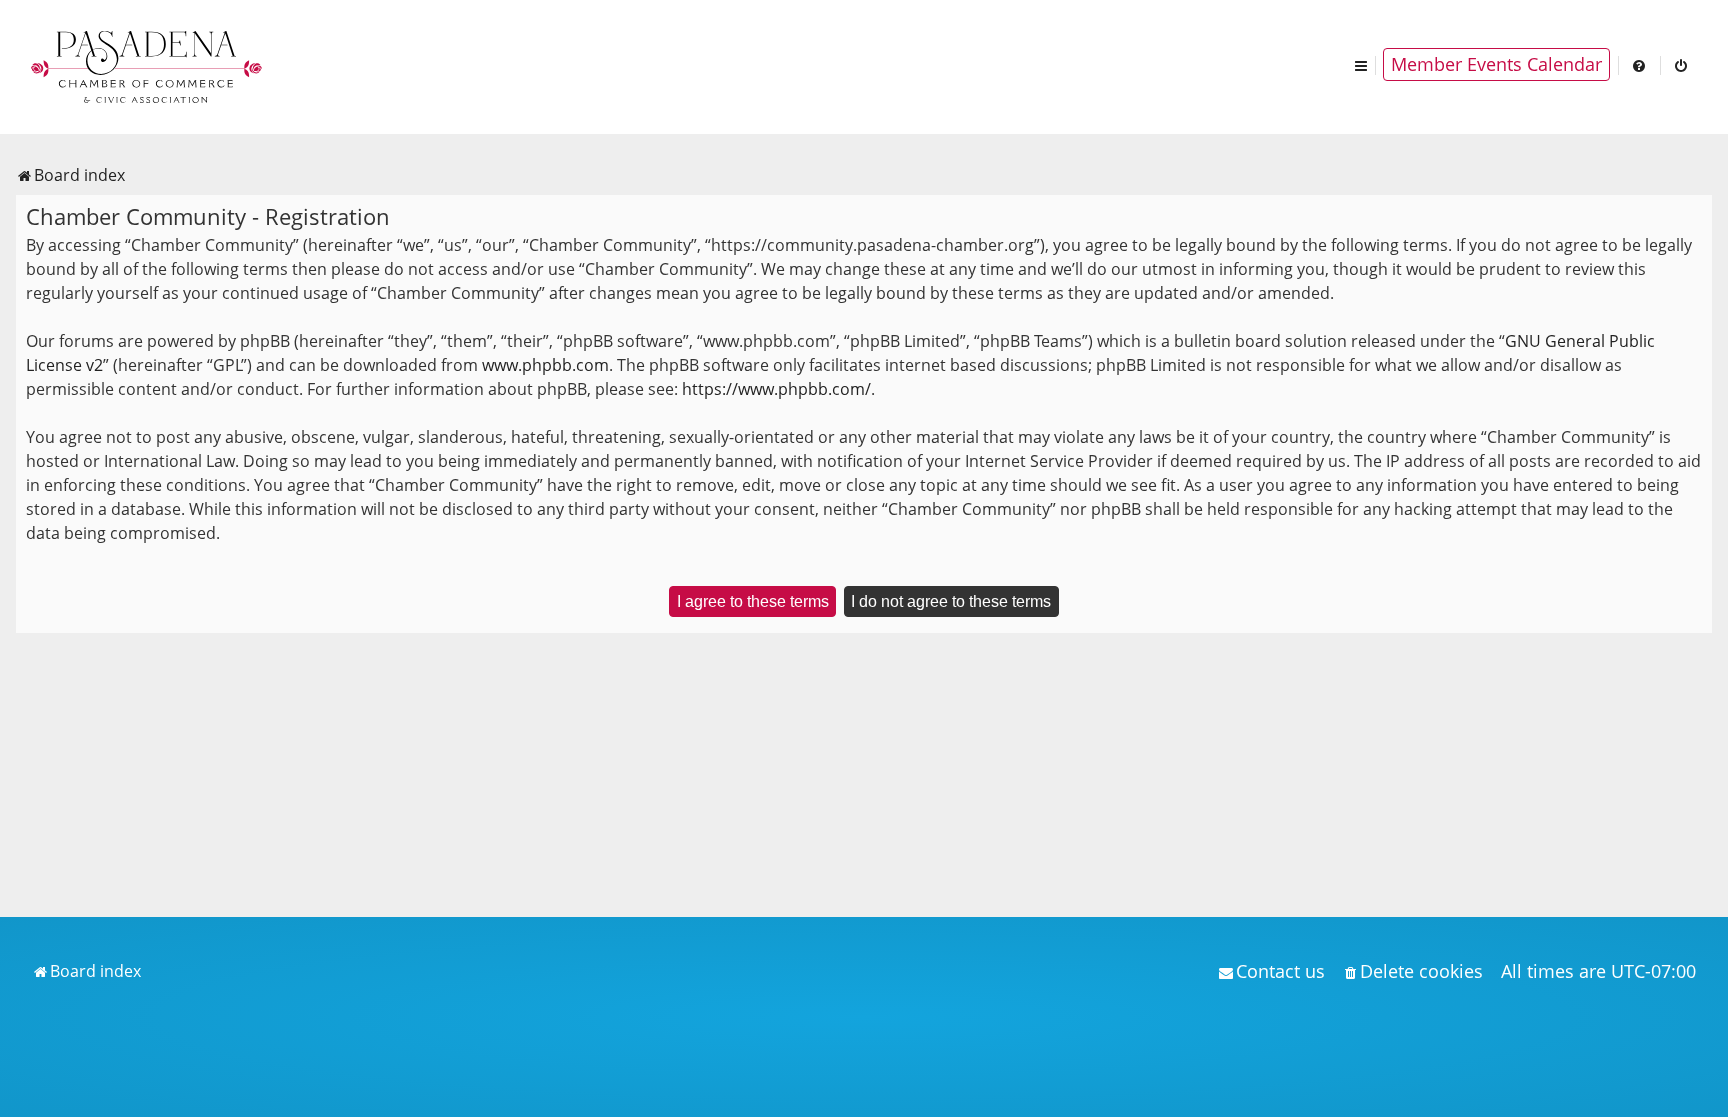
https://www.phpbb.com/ (776, 389)
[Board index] (148, 65)
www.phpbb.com (545, 365)
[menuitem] (1640, 64)
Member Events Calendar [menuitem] (1496, 64)
